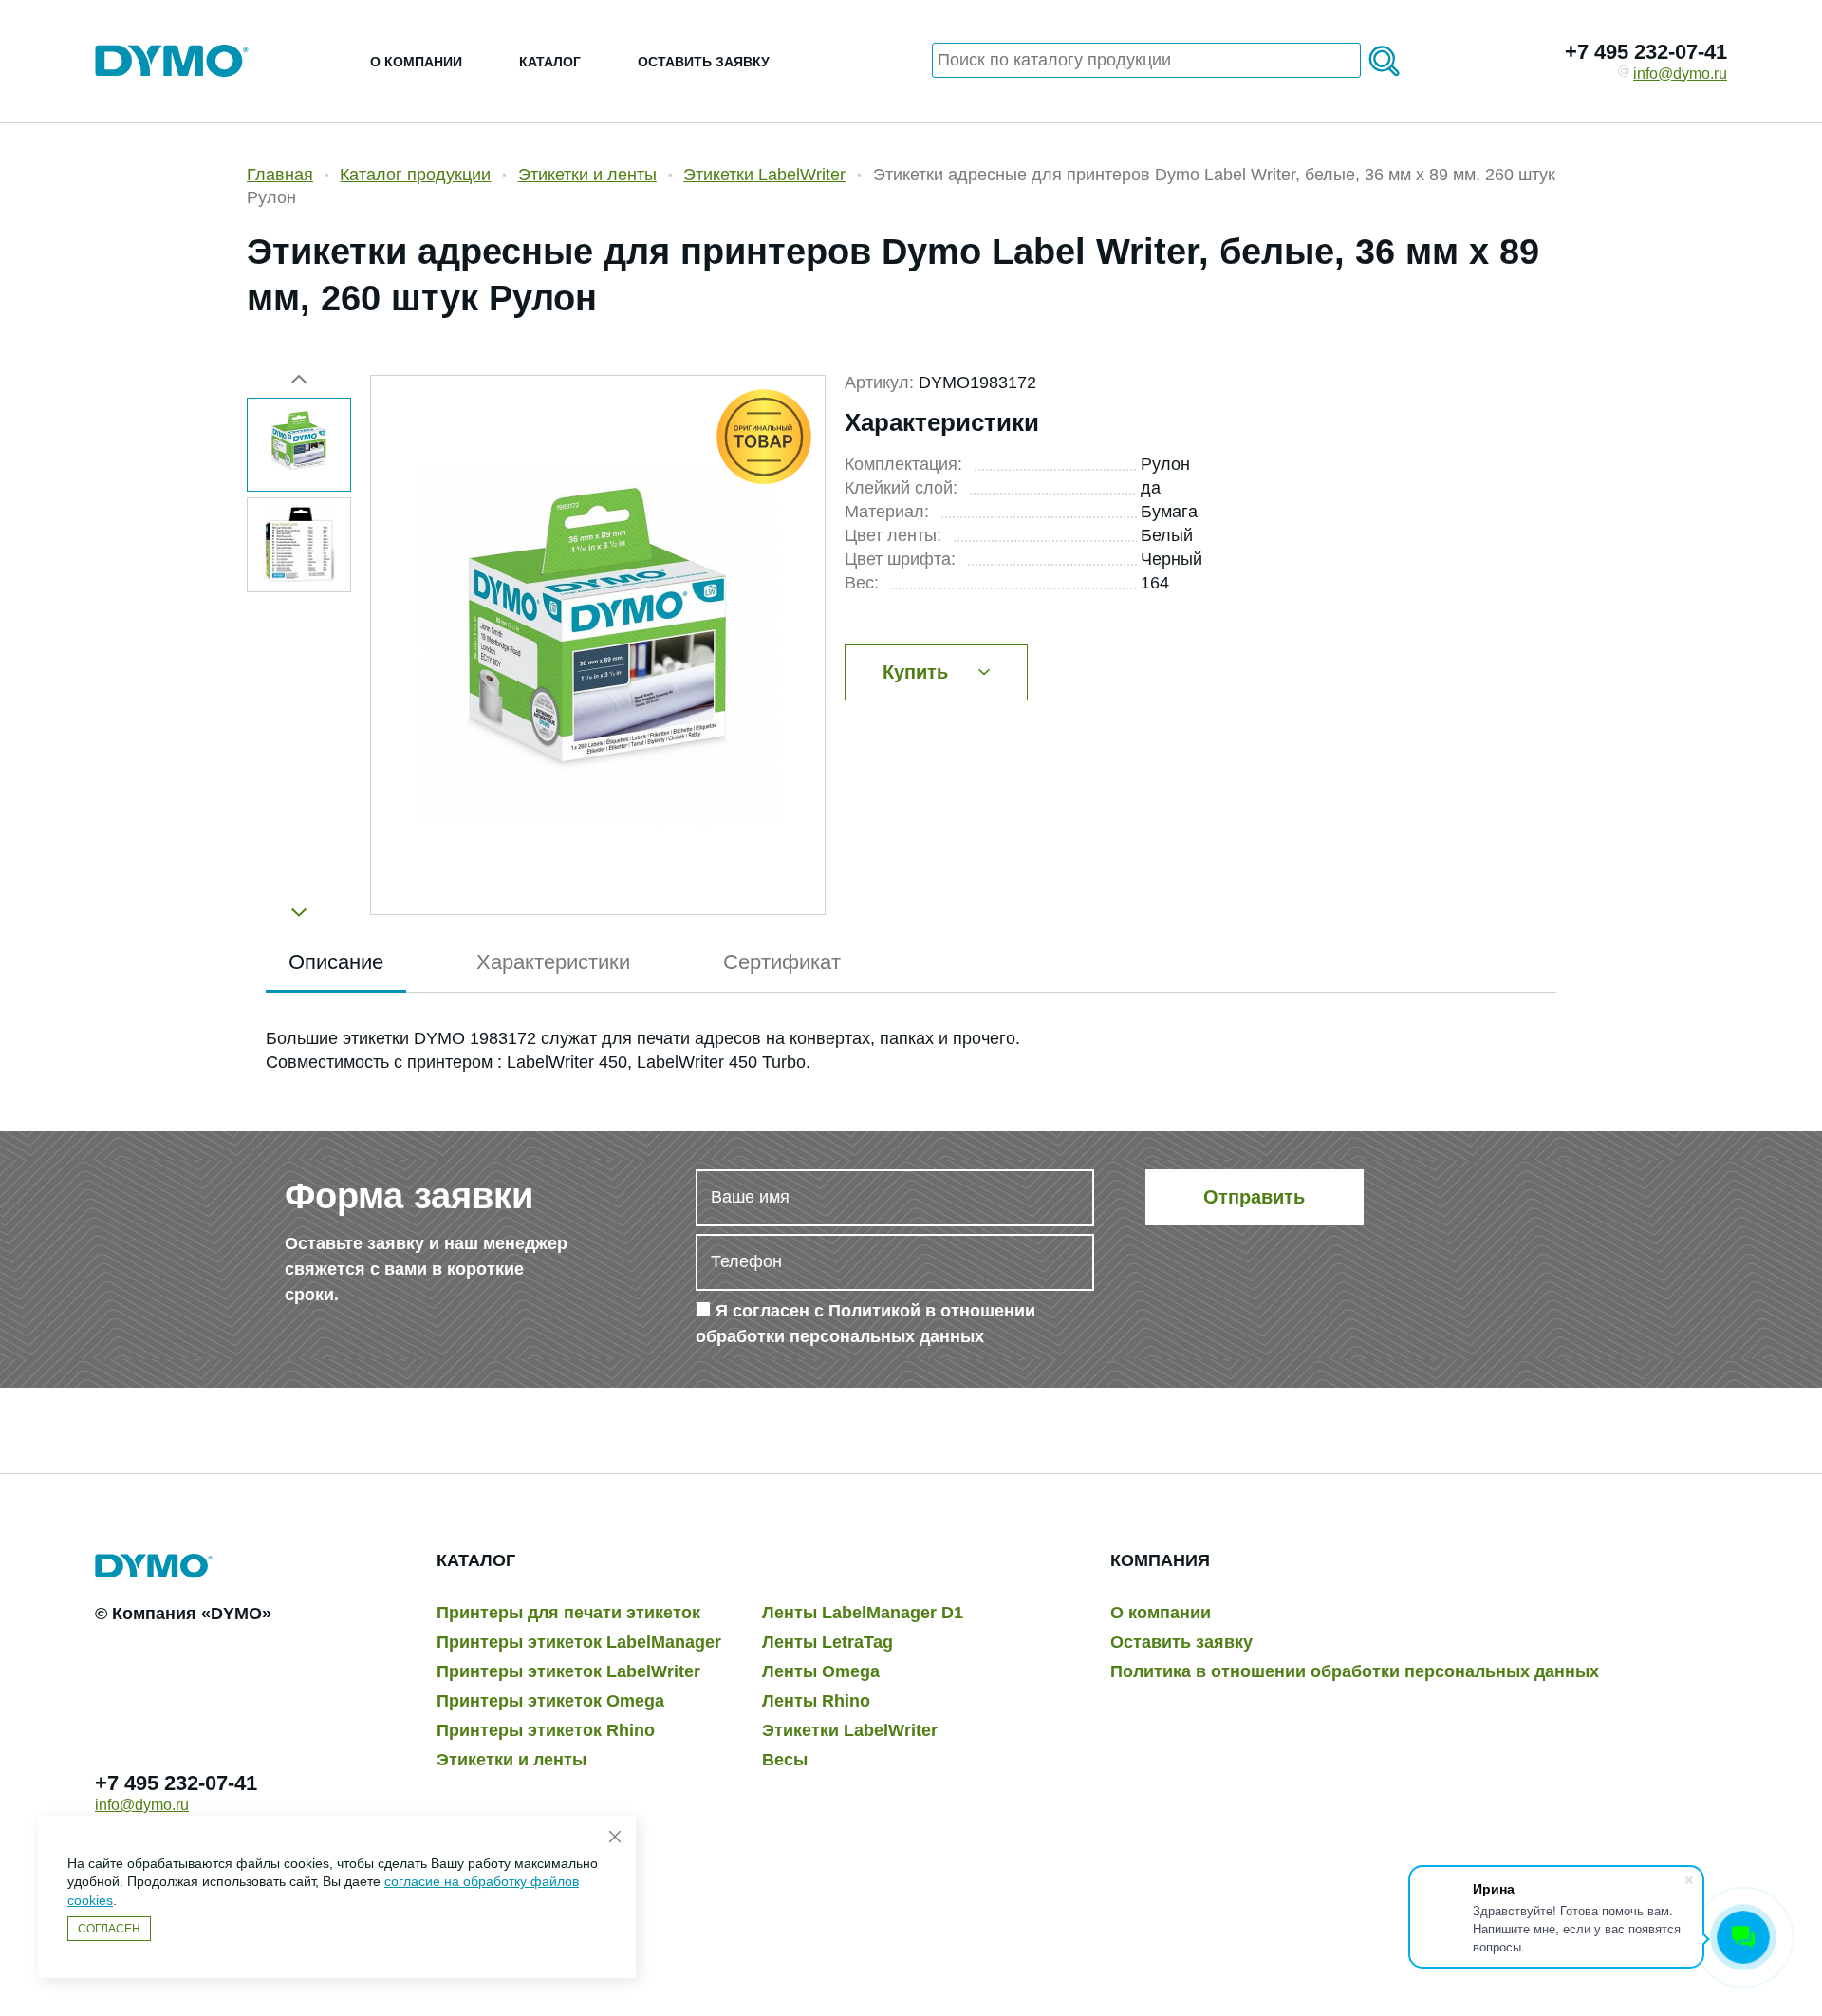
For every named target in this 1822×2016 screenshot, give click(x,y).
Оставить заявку (704, 62)
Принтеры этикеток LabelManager (579, 1642)
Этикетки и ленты (587, 175)
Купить (915, 672)
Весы (785, 1760)
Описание (336, 962)
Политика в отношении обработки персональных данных (1355, 1671)
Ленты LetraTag (827, 1642)
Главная (280, 175)
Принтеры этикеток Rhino (546, 1730)
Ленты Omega (821, 1671)
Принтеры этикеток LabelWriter (568, 1671)
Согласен (109, 1929)
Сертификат (782, 962)
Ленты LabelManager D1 (863, 1613)
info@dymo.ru (1680, 74)
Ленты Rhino (816, 1701)
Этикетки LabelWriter (764, 175)
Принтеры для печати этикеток (568, 1613)
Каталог (550, 62)
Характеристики (553, 962)
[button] (299, 905)
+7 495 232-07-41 (1646, 52)
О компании (416, 62)
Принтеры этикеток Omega (550, 1701)
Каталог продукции (415, 175)
